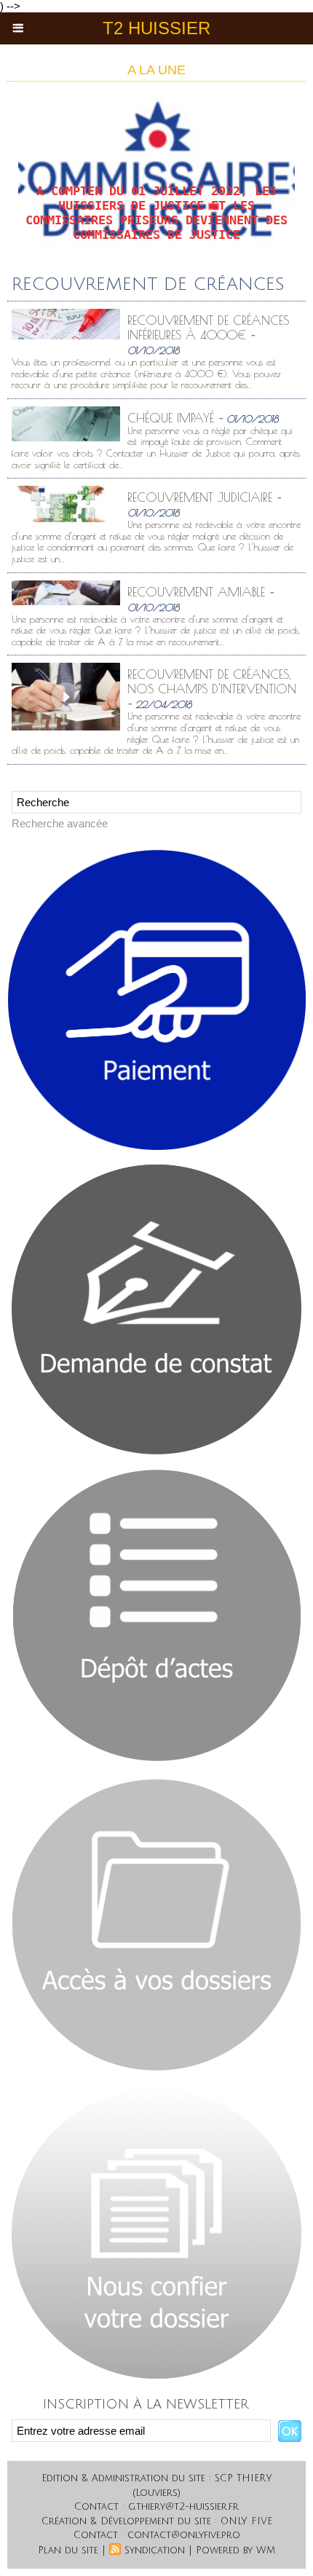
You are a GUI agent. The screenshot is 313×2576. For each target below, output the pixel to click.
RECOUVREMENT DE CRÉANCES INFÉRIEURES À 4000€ (208, 328)
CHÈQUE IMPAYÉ (171, 418)
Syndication (155, 2551)
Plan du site (68, 2551)
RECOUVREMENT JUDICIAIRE (200, 497)
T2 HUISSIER (156, 28)
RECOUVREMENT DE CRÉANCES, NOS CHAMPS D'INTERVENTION (212, 682)
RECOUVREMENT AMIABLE (196, 592)
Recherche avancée (60, 823)
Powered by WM (235, 2551)
